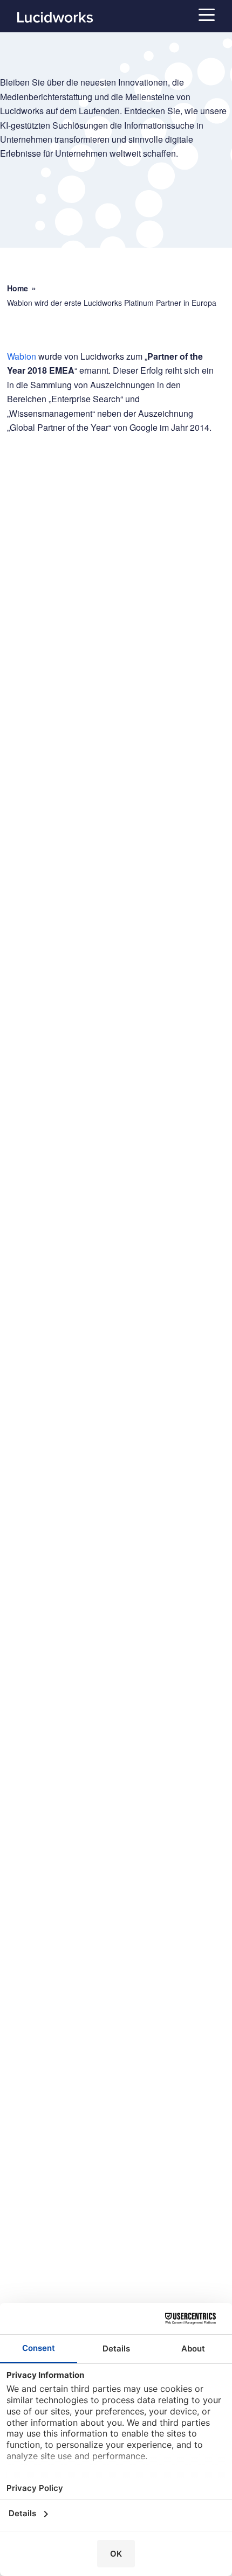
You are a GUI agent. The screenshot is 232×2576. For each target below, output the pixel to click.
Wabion (22, 356)
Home (18, 288)
